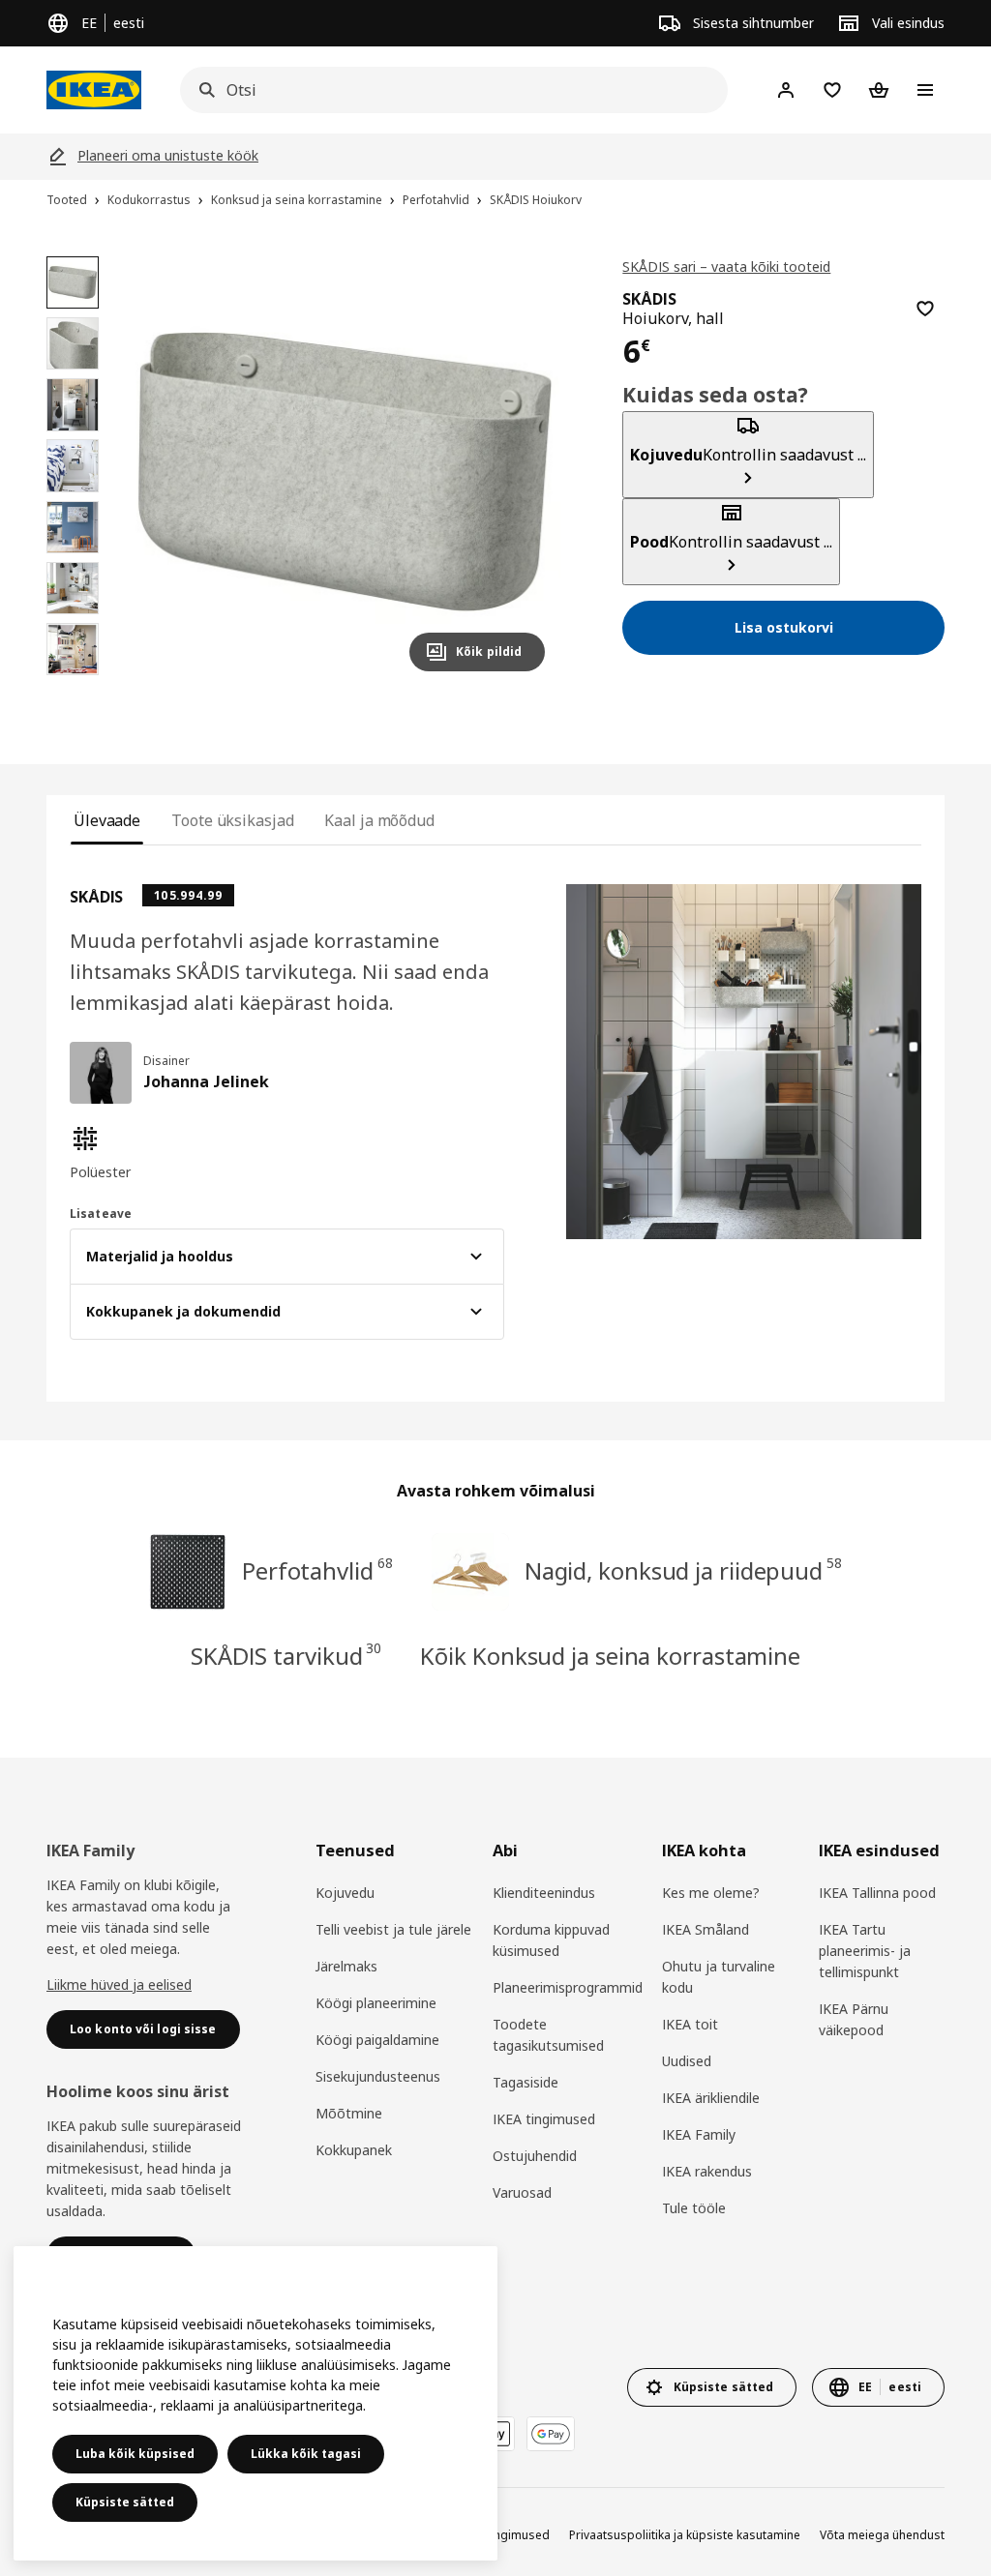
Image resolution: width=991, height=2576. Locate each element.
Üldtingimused (509, 2535)
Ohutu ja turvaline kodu (719, 1977)
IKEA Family (699, 2134)
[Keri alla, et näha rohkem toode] (73, 685)
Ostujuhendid (535, 2156)
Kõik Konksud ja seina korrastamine (610, 1656)
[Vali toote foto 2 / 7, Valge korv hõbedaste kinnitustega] (73, 343)
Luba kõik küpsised (135, 2454)
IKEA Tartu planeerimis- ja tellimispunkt (865, 1951)
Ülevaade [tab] (107, 820)
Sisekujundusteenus (378, 2076)
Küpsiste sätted (125, 2502)
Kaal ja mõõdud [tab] (379, 820)
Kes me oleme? (711, 1893)
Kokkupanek (354, 2150)
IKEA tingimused (544, 2119)
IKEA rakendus (707, 2171)
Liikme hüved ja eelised (119, 1984)
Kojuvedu (345, 1893)
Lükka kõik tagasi (306, 2454)
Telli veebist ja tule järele (393, 1929)
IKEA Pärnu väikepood (854, 2019)
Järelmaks (346, 1966)
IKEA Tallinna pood (877, 1893)
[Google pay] (551, 2434)
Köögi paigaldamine (377, 2040)
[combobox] (448, 90)
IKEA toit (690, 2024)
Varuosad (522, 2192)
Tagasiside (526, 2082)
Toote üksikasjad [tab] (232, 820)
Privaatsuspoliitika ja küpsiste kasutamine (685, 2535)
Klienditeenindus (544, 1893)
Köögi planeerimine (376, 2003)
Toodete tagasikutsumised (548, 2035)
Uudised (687, 2061)
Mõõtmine (349, 2113)
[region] (345, 472)
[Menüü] (925, 90)
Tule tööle (694, 2208)
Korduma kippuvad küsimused (551, 1940)
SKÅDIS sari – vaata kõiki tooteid (726, 266)
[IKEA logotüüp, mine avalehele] (94, 90)
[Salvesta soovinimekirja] (925, 309)
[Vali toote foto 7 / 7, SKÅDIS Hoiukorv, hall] (73, 649)
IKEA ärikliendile (711, 2098)
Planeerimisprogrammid (568, 1987)
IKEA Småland (706, 1929)
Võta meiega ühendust (882, 2535)
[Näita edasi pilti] (522, 471)
